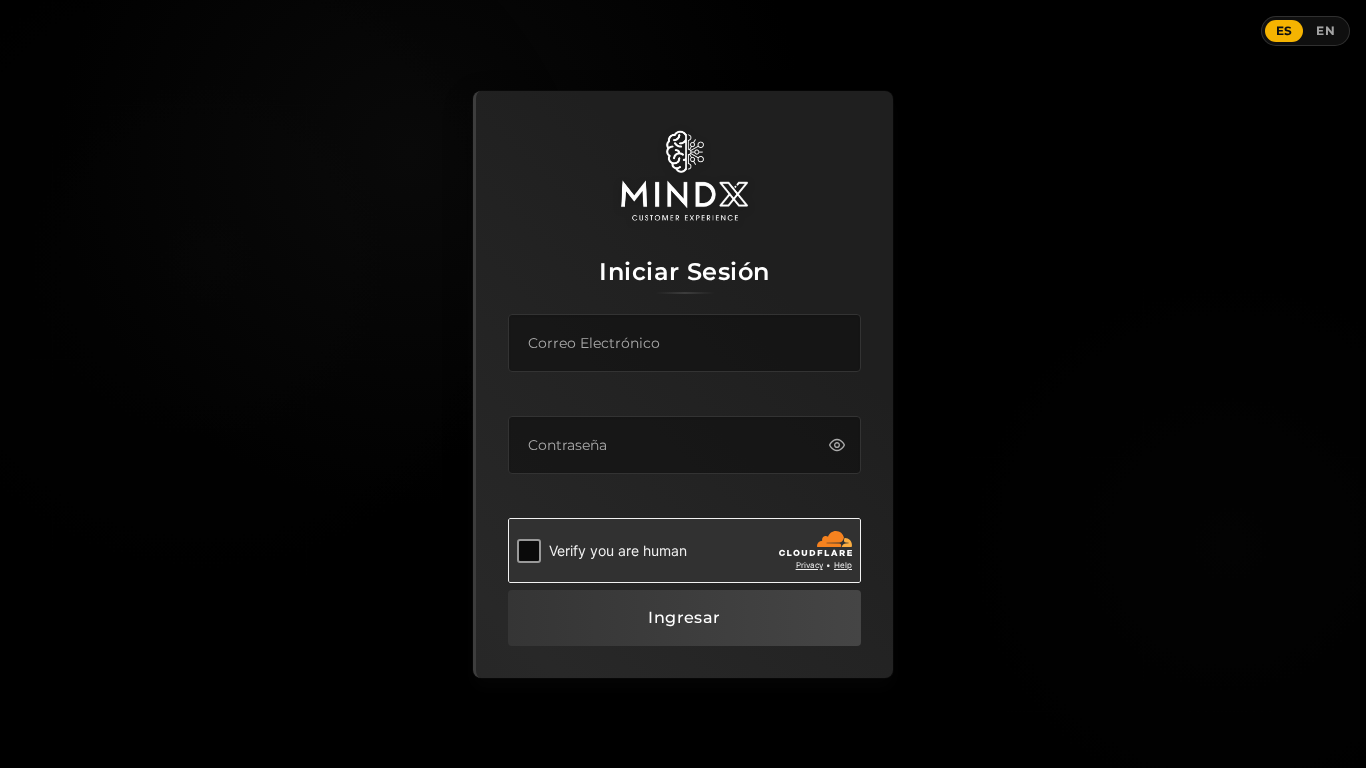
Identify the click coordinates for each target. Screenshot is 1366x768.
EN (1325, 30)
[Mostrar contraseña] (837, 444)
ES (1284, 30)
